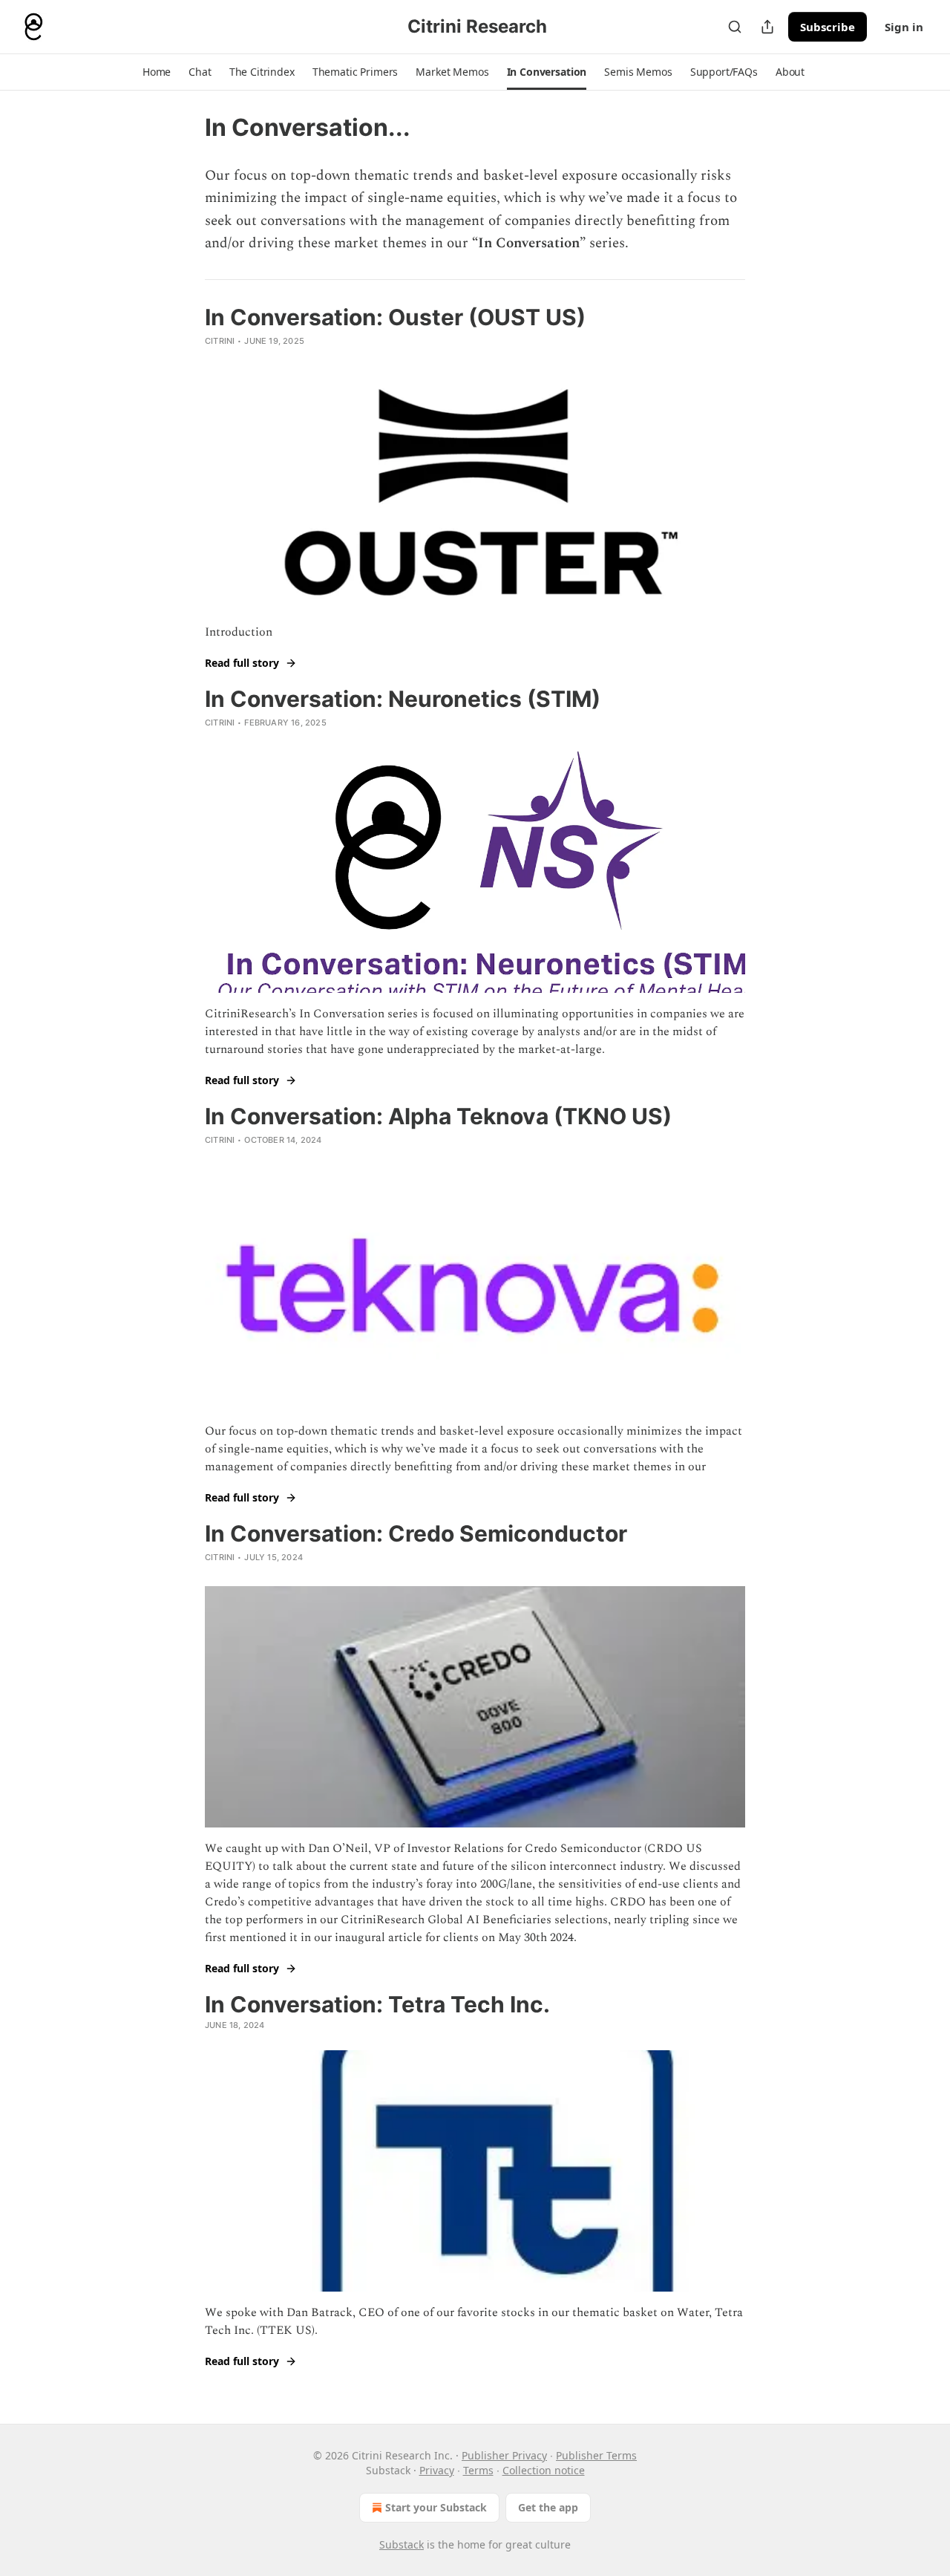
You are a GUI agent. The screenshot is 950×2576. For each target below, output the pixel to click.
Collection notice (544, 2470)
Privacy (437, 2470)
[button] (157, 72)
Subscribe (828, 27)
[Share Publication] (767, 27)
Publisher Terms (596, 2455)
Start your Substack (436, 2507)
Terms (478, 2470)
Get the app (548, 2507)
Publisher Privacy (504, 2455)
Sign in (904, 27)
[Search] (735, 27)
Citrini (220, 341)
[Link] (184, 2392)
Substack (402, 2544)
